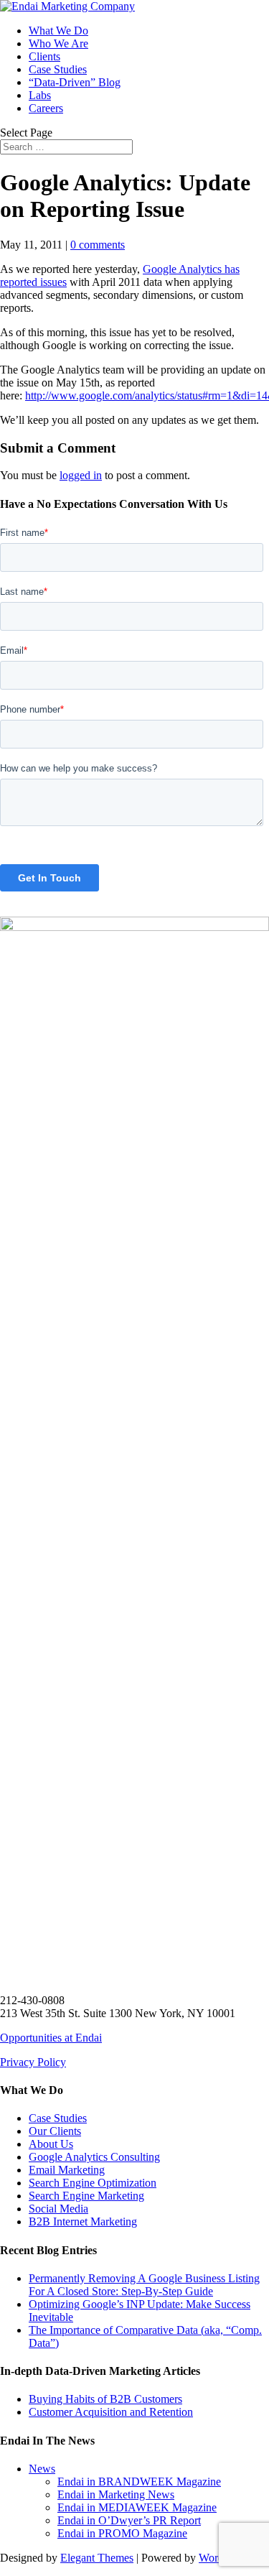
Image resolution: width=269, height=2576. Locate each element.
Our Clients (55, 2131)
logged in (81, 475)
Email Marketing (67, 2170)
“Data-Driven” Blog (75, 82)
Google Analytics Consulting (94, 2157)
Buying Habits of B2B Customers (105, 2399)
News (42, 2469)
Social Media (58, 2209)
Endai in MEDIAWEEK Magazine (137, 2507)
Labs (40, 95)
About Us (51, 2144)
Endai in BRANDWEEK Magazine (139, 2482)
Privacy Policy (33, 2062)
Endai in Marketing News (116, 2494)
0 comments (98, 245)
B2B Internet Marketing (83, 2221)
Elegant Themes (97, 2558)
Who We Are (58, 43)
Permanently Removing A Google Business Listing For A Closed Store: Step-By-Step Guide (144, 2285)
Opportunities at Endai (51, 2038)
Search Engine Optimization (93, 2183)
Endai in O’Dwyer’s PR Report (129, 2520)
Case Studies (58, 69)
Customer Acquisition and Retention (111, 2412)
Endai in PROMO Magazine (122, 2533)
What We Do (58, 31)
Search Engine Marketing (86, 2196)
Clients (44, 56)
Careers (46, 108)
